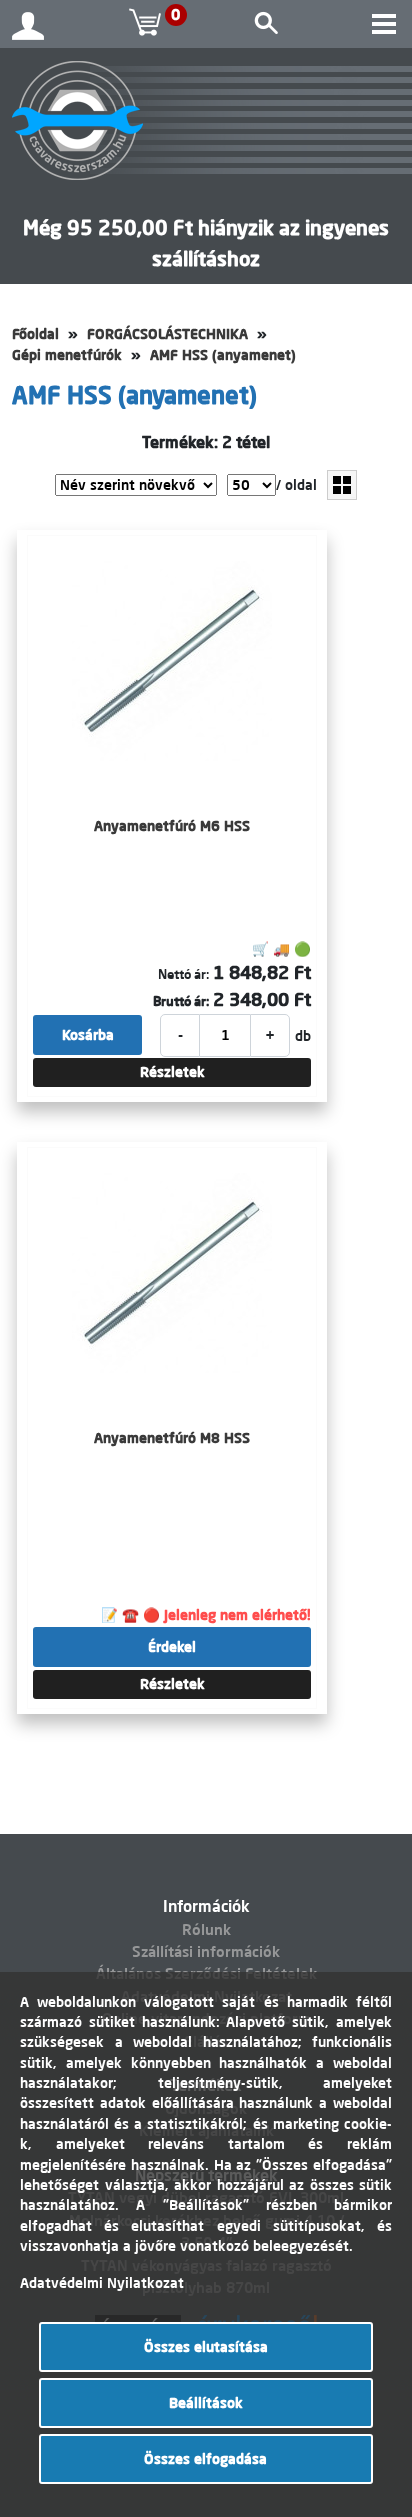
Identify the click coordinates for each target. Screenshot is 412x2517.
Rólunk (206, 1929)
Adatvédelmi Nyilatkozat (102, 2283)
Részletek (172, 1072)
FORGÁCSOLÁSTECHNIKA (167, 334)
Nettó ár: (183, 974)
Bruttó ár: (181, 1001)
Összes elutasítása (206, 2347)
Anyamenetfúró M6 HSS (172, 826)
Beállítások (206, 2403)
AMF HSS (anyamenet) (223, 355)
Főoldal (35, 334)
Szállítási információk (206, 1951)
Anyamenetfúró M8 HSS (172, 1438)
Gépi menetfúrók (67, 355)
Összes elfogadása (205, 2459)
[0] (148, 24)
